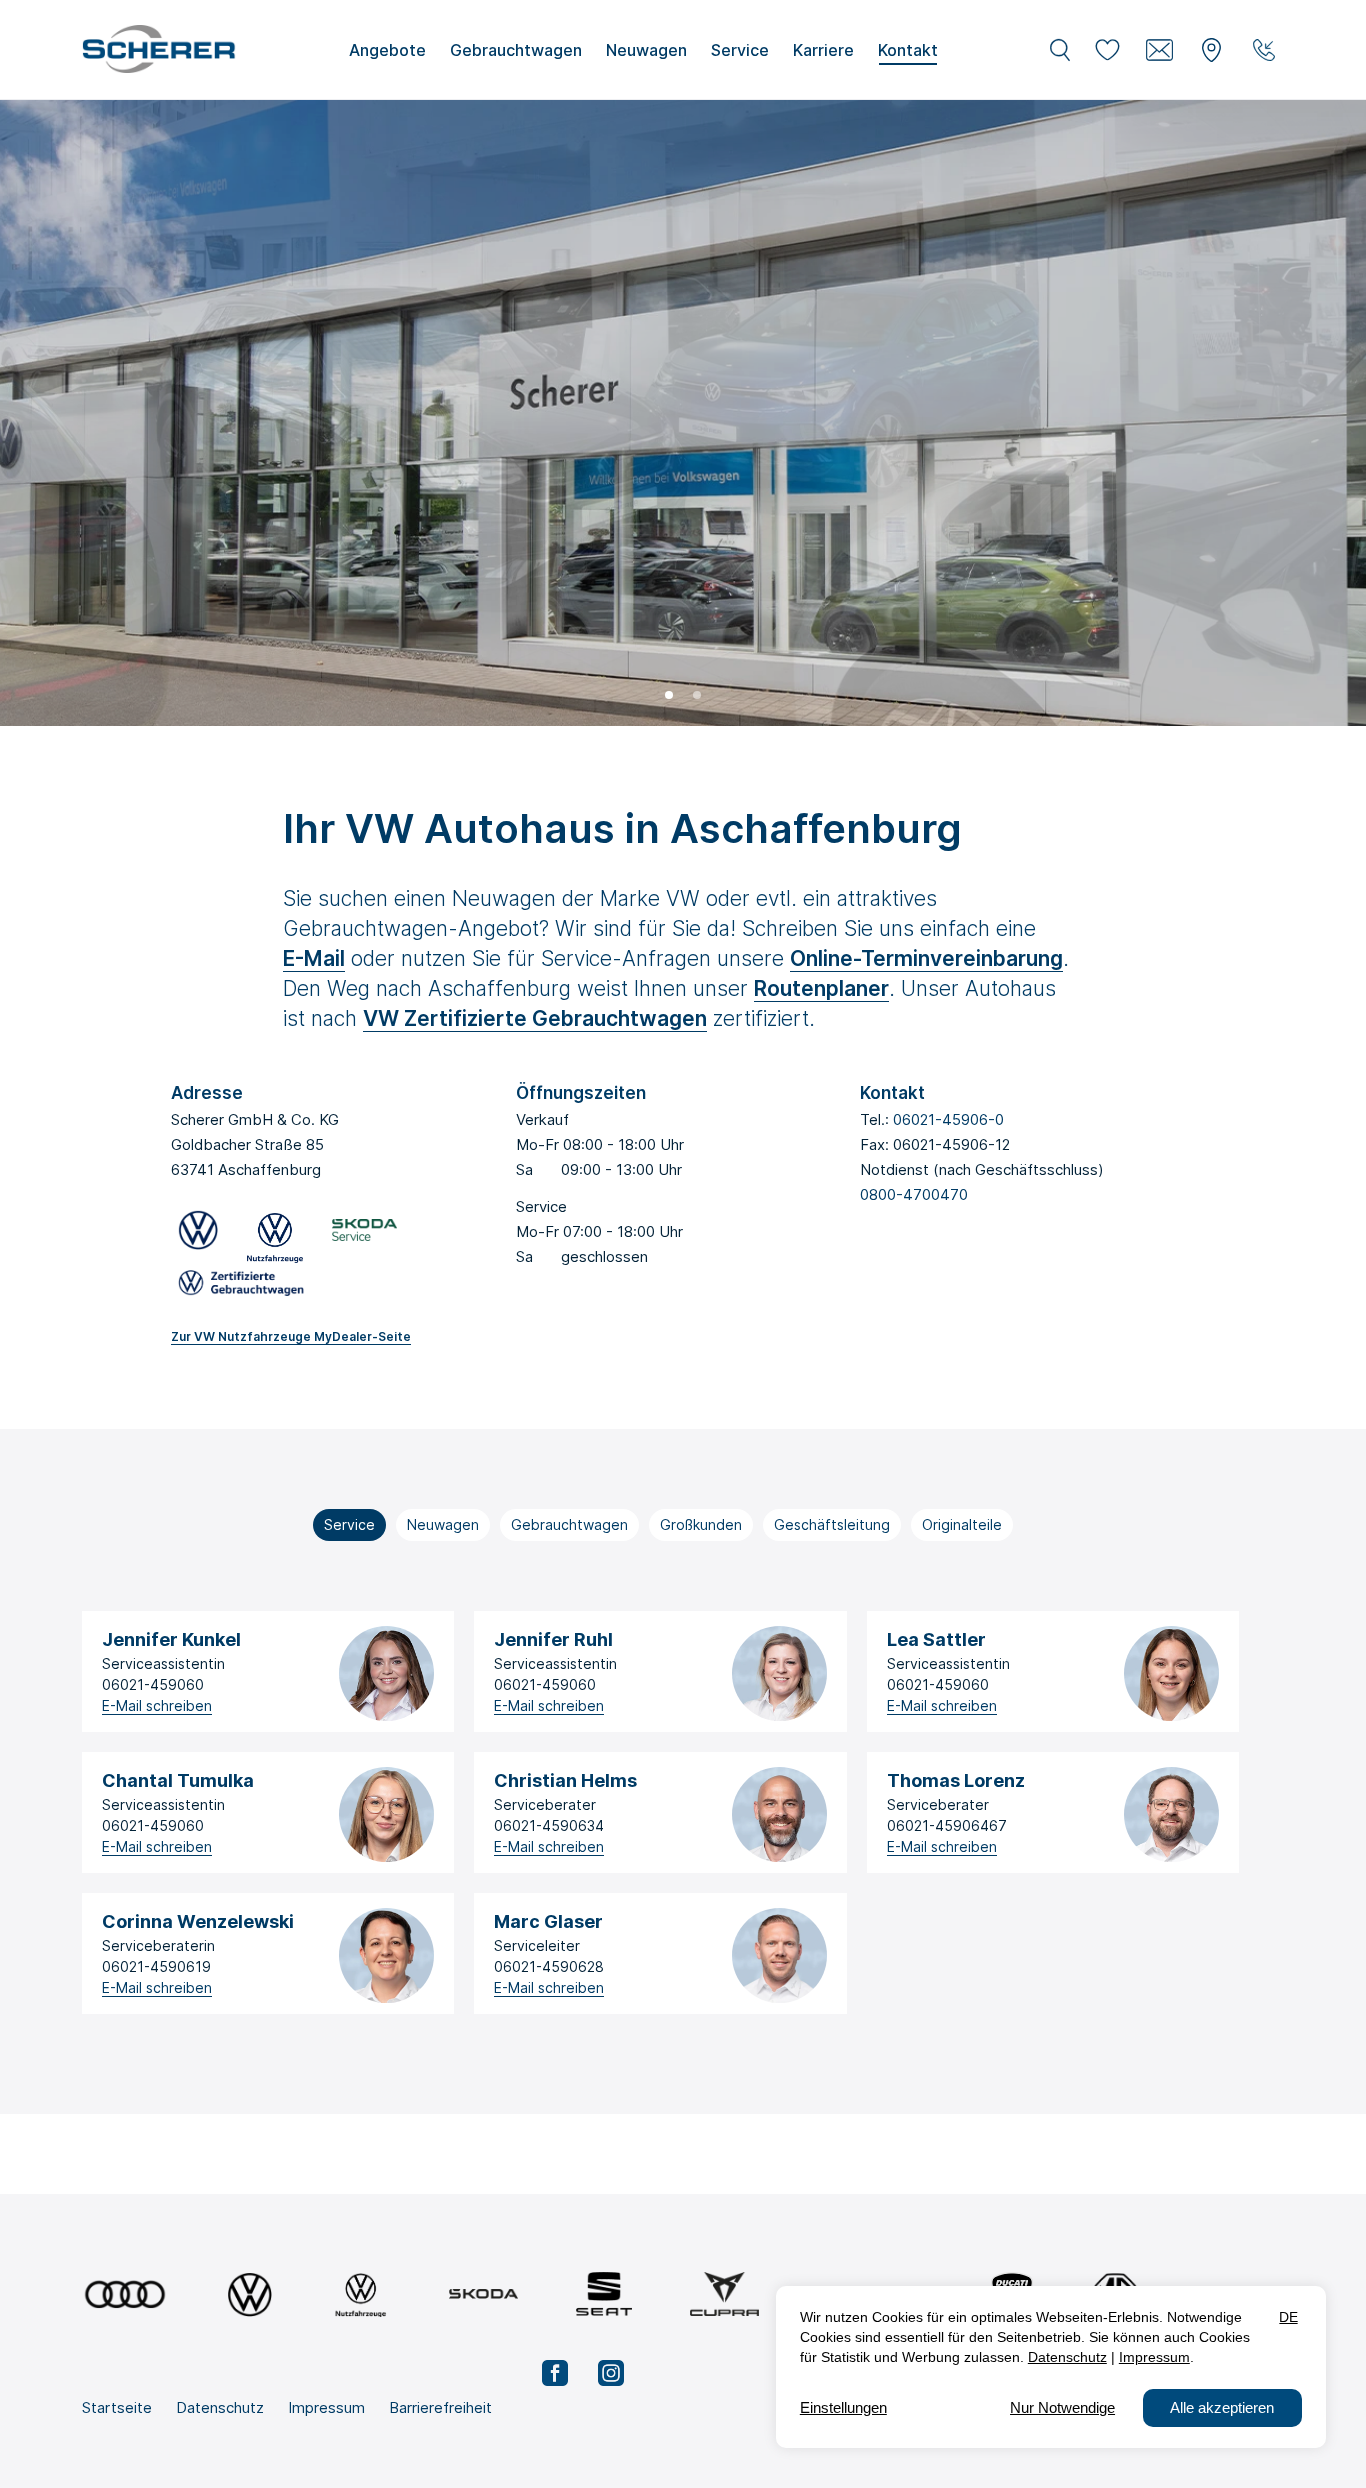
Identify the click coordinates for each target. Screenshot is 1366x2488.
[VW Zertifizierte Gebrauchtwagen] (241, 1286)
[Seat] (604, 2294)
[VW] (249, 2294)
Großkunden (701, 1524)
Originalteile (962, 1524)
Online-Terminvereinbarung (926, 958)
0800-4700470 (914, 1194)
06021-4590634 (549, 1825)
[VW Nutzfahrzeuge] (360, 2294)
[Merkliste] (1108, 50)
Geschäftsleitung (832, 1524)
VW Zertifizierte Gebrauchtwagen (535, 1018)
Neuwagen (443, 1524)
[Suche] (1060, 50)
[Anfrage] (1160, 50)
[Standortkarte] (1212, 50)
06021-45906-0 (948, 1119)
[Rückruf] (1264, 50)
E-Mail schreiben (157, 1705)
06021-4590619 (156, 1966)
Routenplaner (821, 988)
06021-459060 (153, 1684)
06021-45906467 (947, 1825)
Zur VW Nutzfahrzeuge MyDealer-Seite (291, 1336)
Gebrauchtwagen (569, 1524)
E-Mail (314, 958)
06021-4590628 (549, 1966)
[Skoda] (483, 2294)
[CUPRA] (724, 2294)
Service (349, 1524)
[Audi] (125, 2294)
